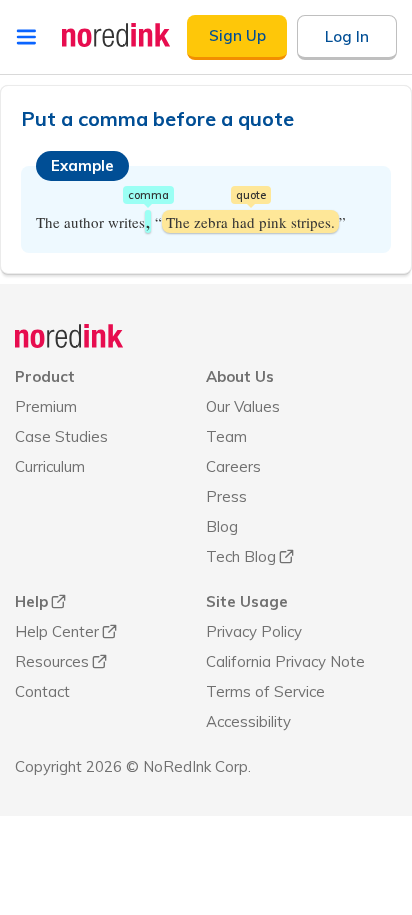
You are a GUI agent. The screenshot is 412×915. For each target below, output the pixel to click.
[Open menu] (26, 37)
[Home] (69, 336)
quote (251, 195)
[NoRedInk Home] (116, 35)
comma (148, 195)
